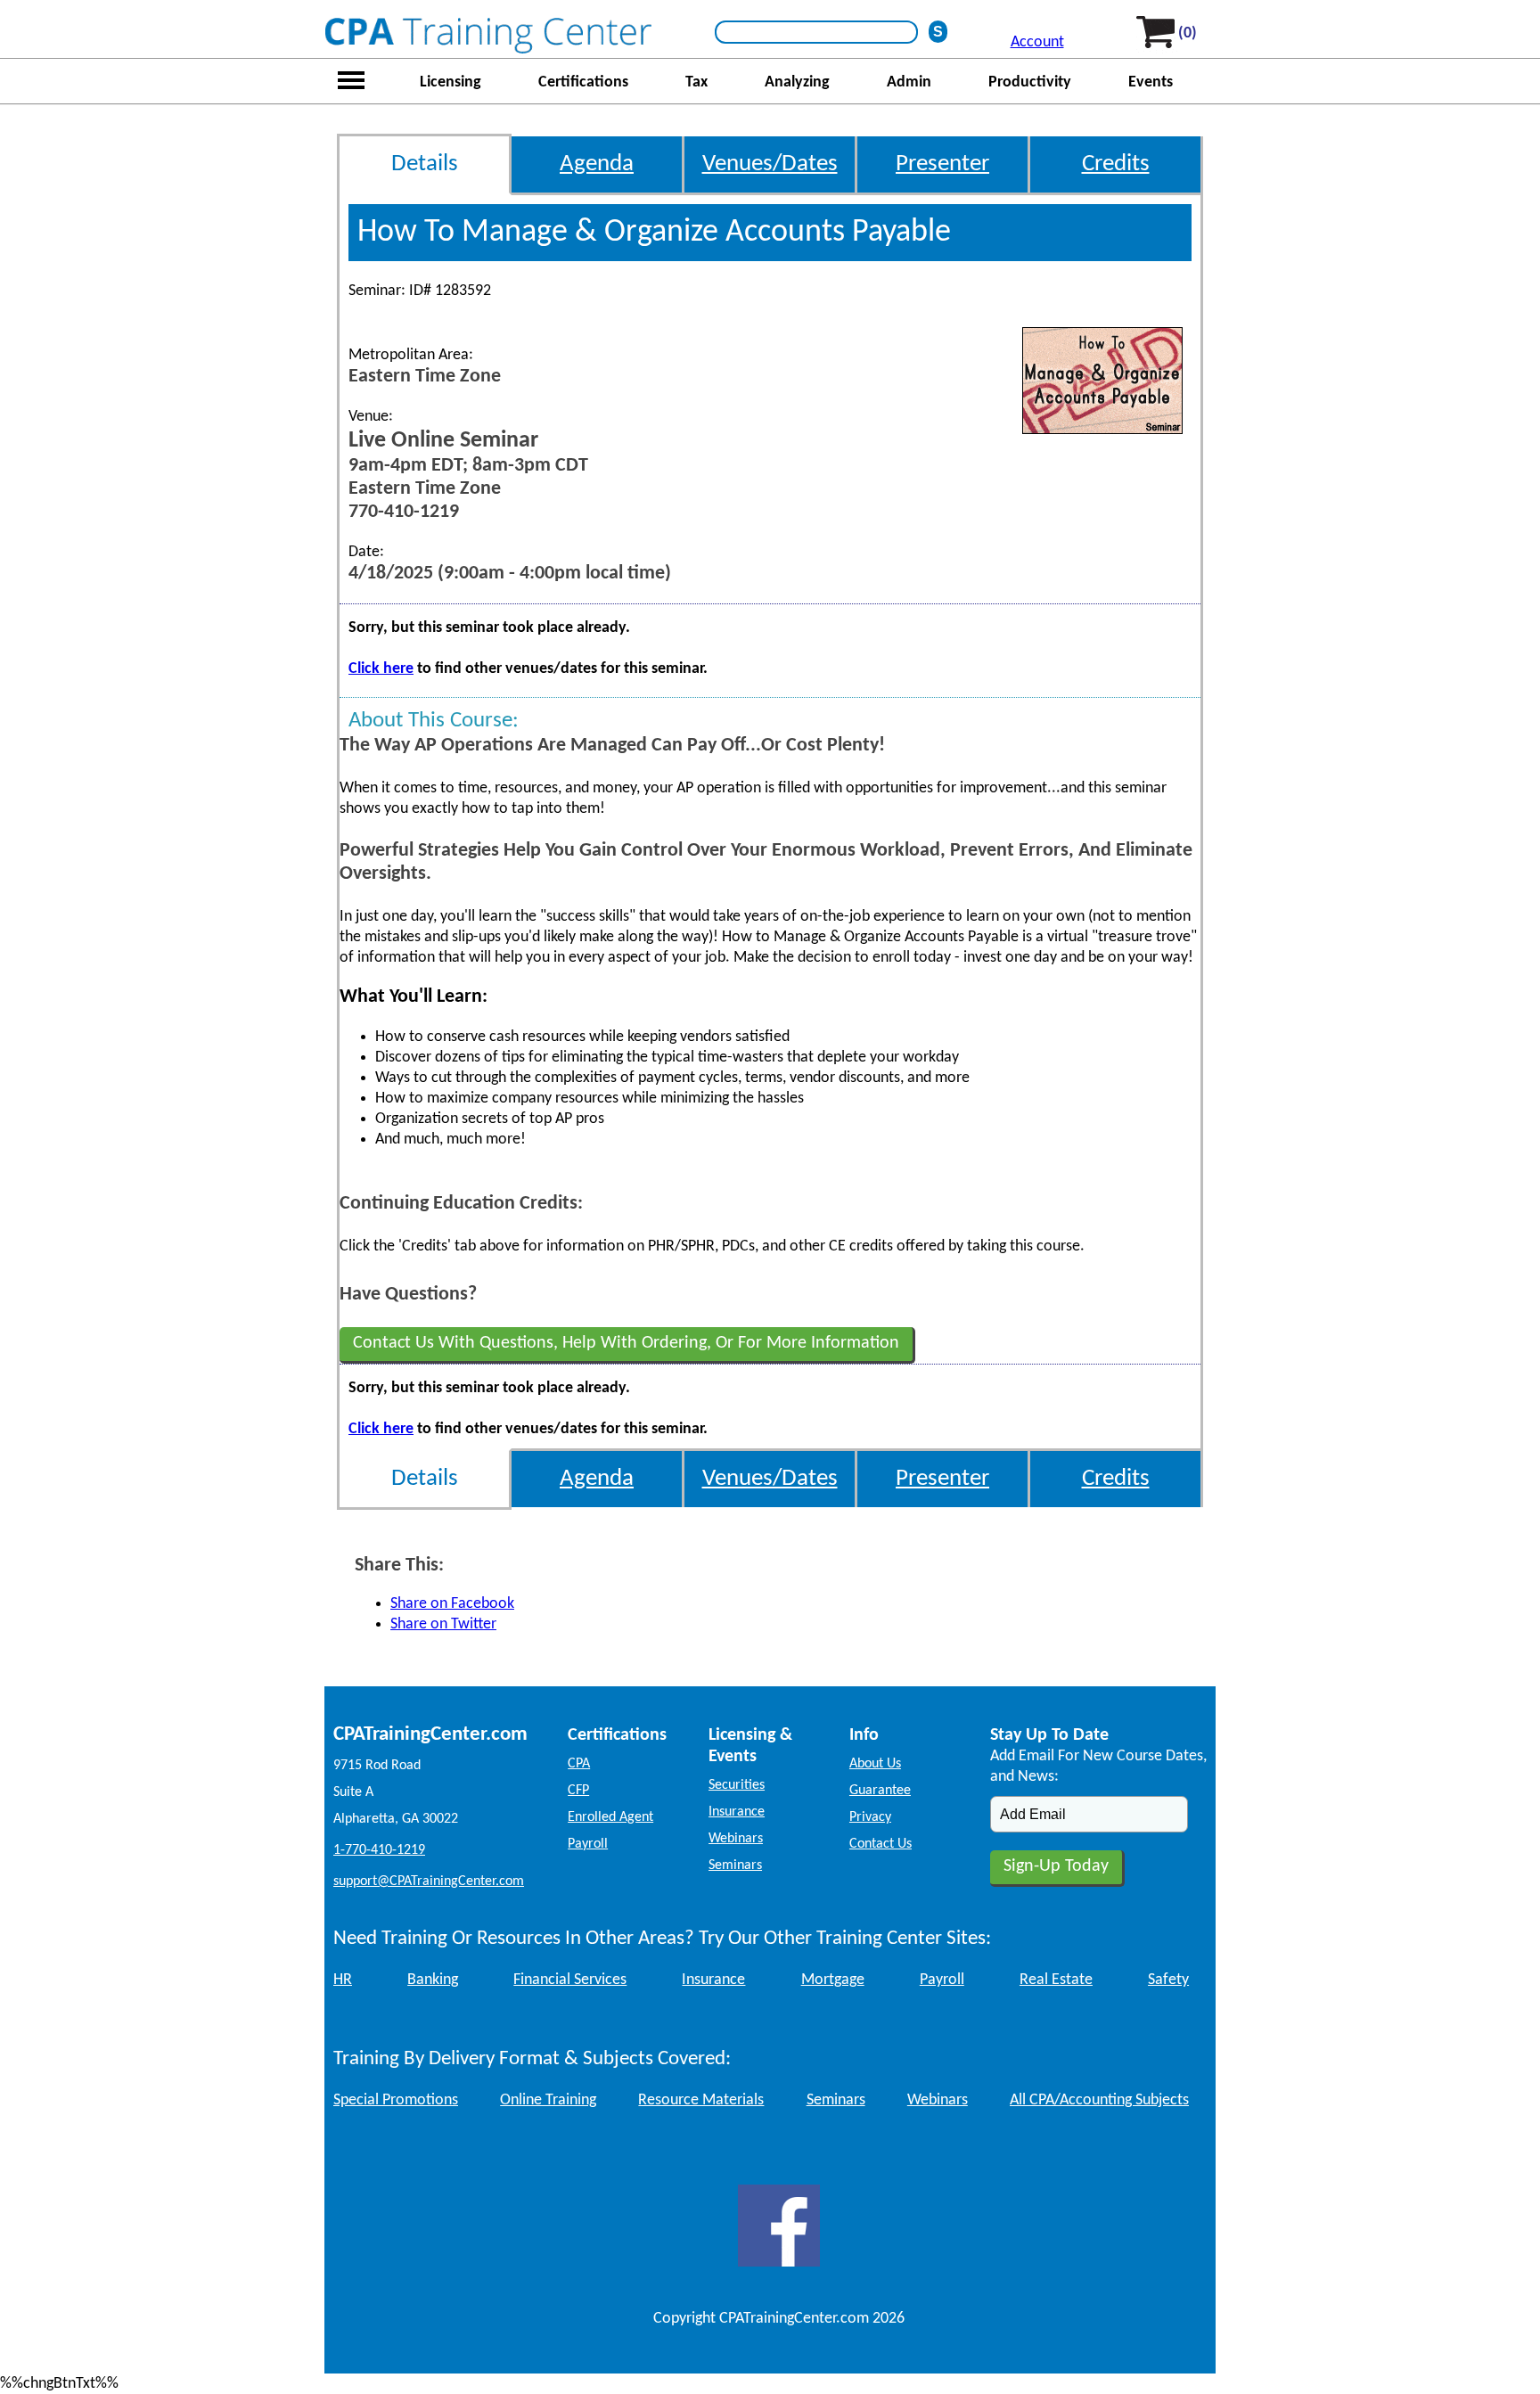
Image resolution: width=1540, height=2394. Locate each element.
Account (1037, 42)
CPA (579, 1764)
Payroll (588, 1844)
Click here (381, 669)
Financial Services (570, 1980)
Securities (737, 1785)
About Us (875, 1764)
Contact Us (881, 1844)
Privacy (870, 1817)
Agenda (597, 164)
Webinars (736, 1839)
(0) (1188, 33)
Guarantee (880, 1791)
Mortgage (833, 1980)
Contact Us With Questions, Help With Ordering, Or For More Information (626, 1343)
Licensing (451, 82)
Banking (433, 1980)
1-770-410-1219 (379, 1850)
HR (343, 1980)
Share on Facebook (452, 1604)
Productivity (1030, 82)
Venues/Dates (770, 164)
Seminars (735, 1865)
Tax (696, 82)
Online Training (548, 2100)
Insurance (737, 1812)
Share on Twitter (443, 1624)
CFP (578, 1791)
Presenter (942, 164)
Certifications (583, 82)
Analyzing (797, 82)
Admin (909, 82)
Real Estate (1056, 1980)
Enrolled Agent (610, 1817)
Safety (1168, 1980)
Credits (1116, 164)
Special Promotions (396, 2100)
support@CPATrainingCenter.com (429, 1882)
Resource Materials (701, 2100)
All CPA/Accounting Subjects (1099, 2100)
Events (1151, 82)
